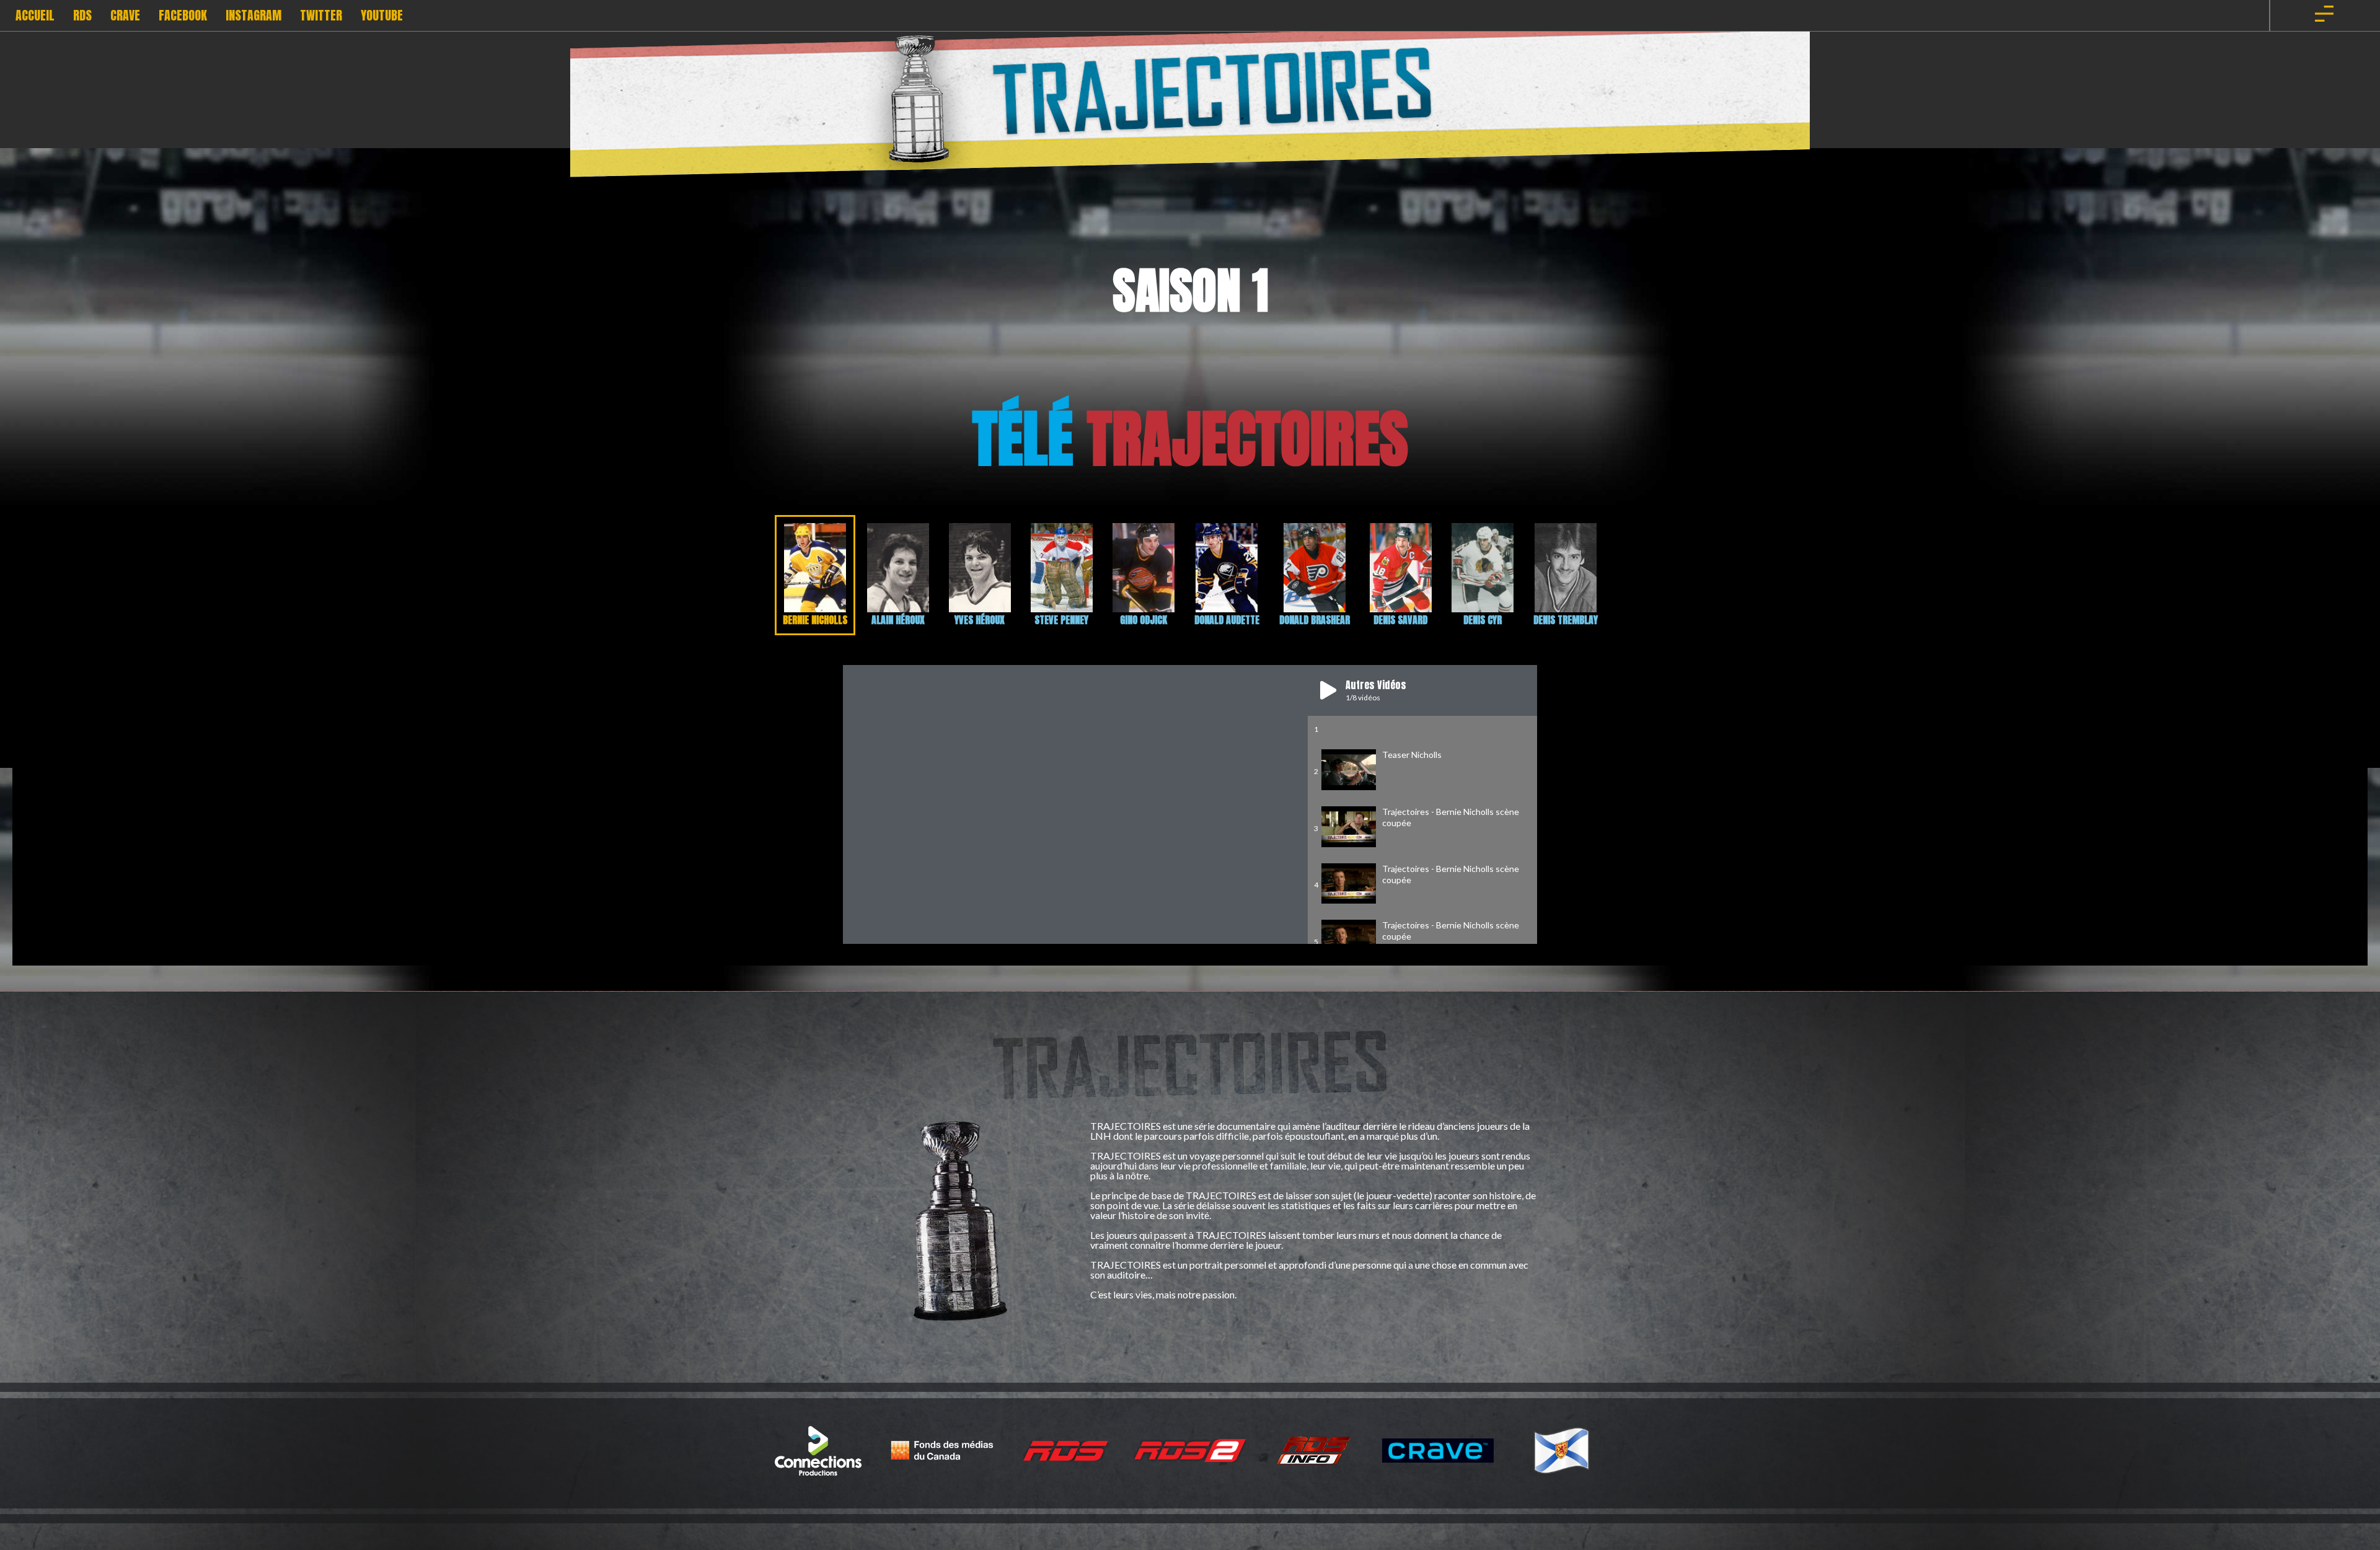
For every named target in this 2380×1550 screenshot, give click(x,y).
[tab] (815, 575)
